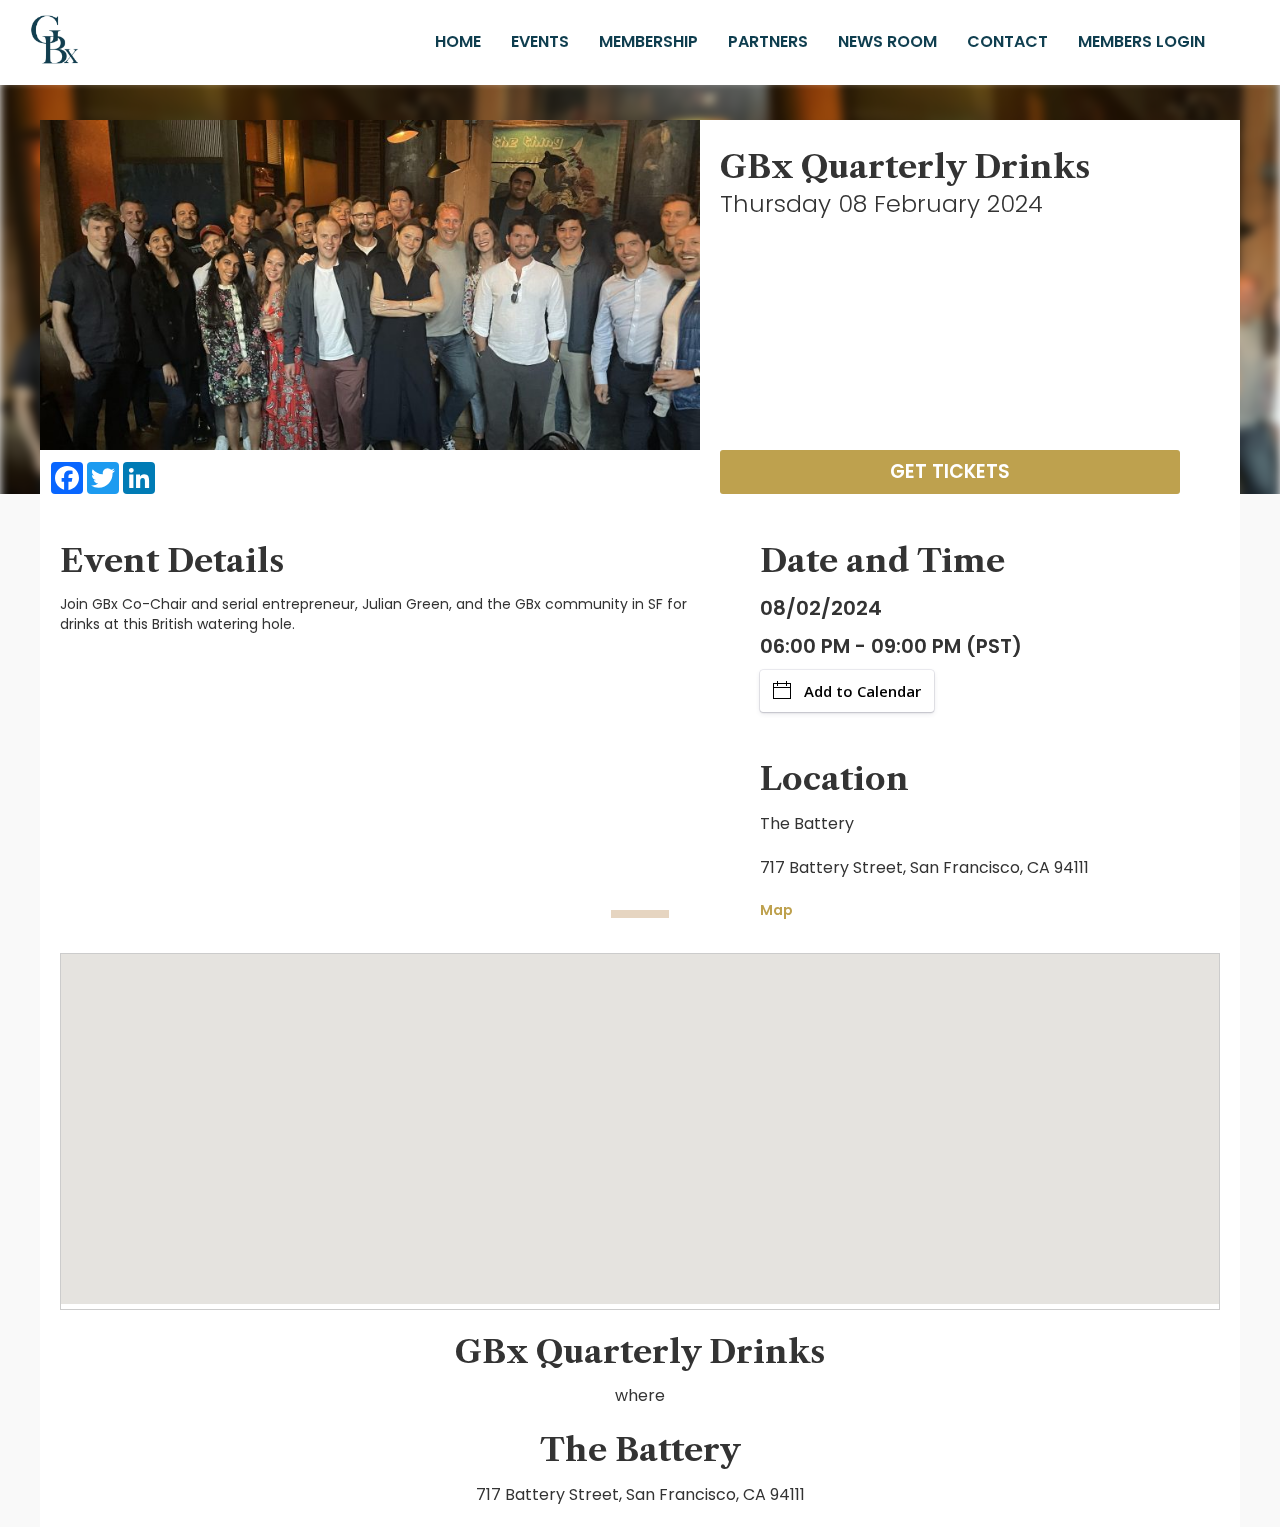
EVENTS (540, 41)
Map (776, 910)
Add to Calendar (862, 691)
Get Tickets (950, 471)
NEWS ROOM (887, 41)
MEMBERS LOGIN (1141, 41)
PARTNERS (768, 41)
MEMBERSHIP (648, 41)
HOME (458, 41)
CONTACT (1007, 41)
